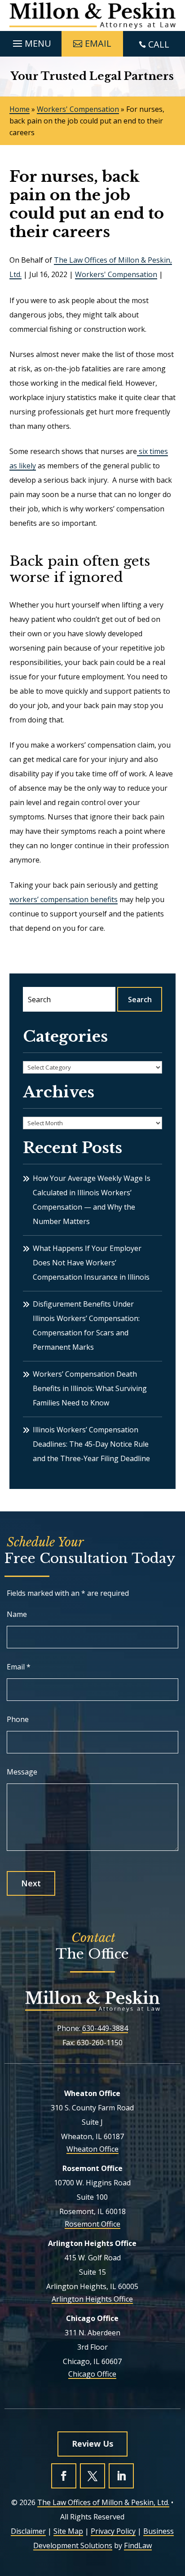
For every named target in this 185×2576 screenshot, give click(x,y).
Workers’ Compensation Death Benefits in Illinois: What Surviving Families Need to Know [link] (90, 1388)
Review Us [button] (92, 2444)
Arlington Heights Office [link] (92, 2299)
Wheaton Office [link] (92, 2149)
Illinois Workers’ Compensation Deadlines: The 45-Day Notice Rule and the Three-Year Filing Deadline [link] (91, 1444)
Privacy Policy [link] (113, 2531)
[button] (31, 41)
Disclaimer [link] (28, 2531)
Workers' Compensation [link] (116, 274)
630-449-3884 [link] (105, 2028)
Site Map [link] (68, 2531)
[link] (93, 15)
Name (17, 1614)
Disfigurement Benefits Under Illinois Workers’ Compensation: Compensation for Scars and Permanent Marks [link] (86, 1325)
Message (22, 1772)
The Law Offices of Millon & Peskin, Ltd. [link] (103, 2502)
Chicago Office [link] (92, 2374)
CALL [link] (159, 44)
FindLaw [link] (138, 2545)
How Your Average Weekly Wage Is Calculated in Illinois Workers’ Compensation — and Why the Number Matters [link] (92, 1200)
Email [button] (98, 43)
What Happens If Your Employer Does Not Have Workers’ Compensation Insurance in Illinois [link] (91, 1263)
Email (19, 1667)
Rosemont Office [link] (92, 2224)
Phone (18, 1719)
